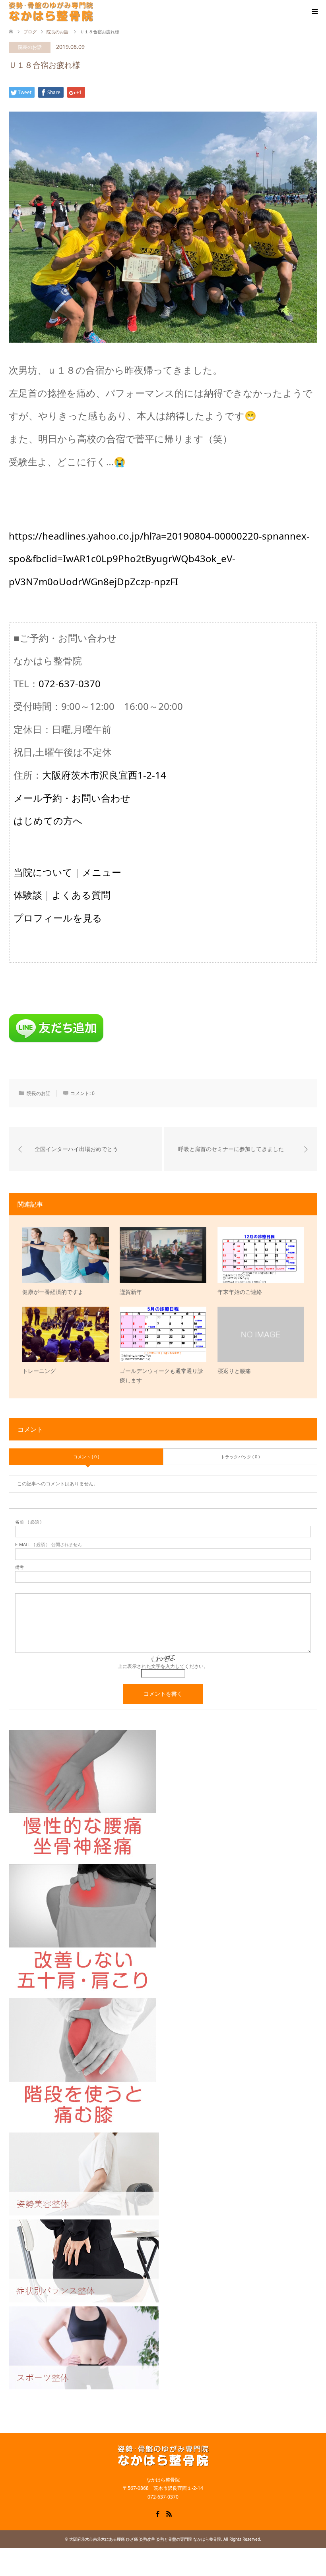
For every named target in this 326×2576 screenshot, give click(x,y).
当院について (43, 872)
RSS (169, 2513)
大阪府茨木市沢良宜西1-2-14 (104, 775)
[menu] (314, 12)
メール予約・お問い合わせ (72, 798)
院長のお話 (30, 47)
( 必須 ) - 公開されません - (50, 1544)
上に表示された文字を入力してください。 (163, 1666)
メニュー (102, 872)
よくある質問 (81, 895)
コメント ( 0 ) (86, 1457)
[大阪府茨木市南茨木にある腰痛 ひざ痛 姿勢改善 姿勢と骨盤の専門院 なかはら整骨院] (51, 12)
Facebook (157, 2513)
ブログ (30, 32)
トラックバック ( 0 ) (240, 1457)
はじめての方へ (48, 820)
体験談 (28, 895)
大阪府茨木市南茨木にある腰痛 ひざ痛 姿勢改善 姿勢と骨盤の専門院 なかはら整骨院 (145, 2539)
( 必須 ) (28, 1522)
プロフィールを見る (58, 918)
